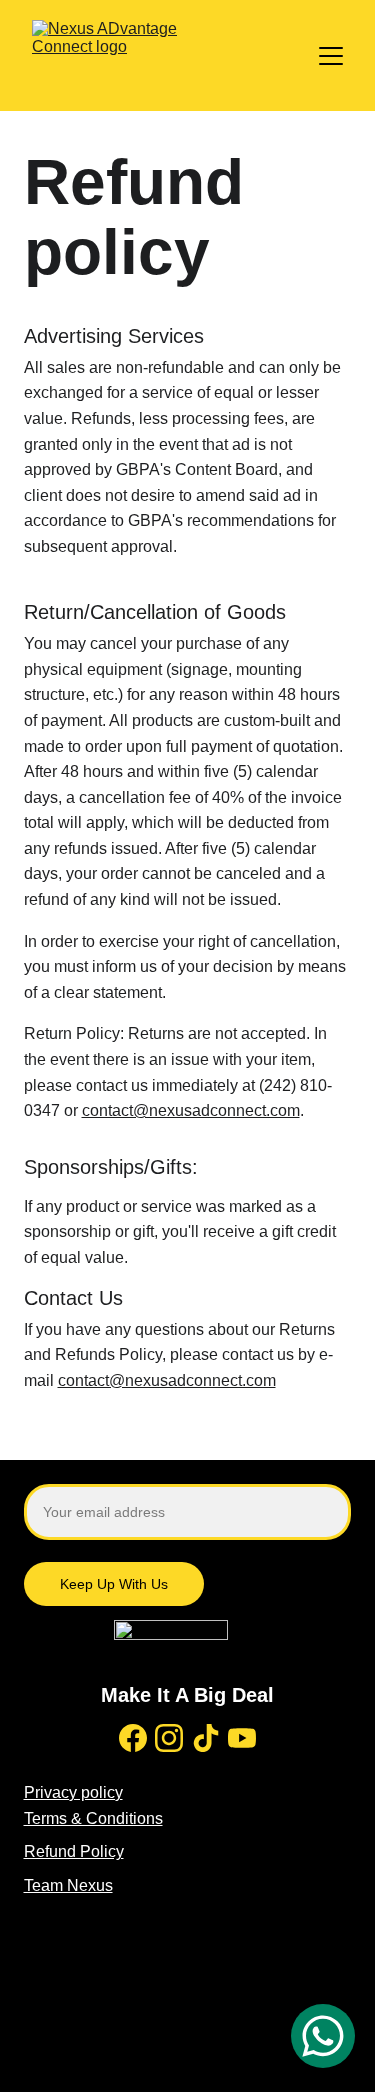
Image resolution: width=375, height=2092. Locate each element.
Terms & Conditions (93, 1818)
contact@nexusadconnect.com (191, 1110)
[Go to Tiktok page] (206, 1738)
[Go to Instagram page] (169, 1738)
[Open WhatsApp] (323, 2036)
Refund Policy (74, 1851)
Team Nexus (68, 1885)
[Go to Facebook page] (133, 1738)
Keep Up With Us (114, 1584)
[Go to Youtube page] (242, 1738)
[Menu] (331, 56)
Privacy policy (73, 1792)
